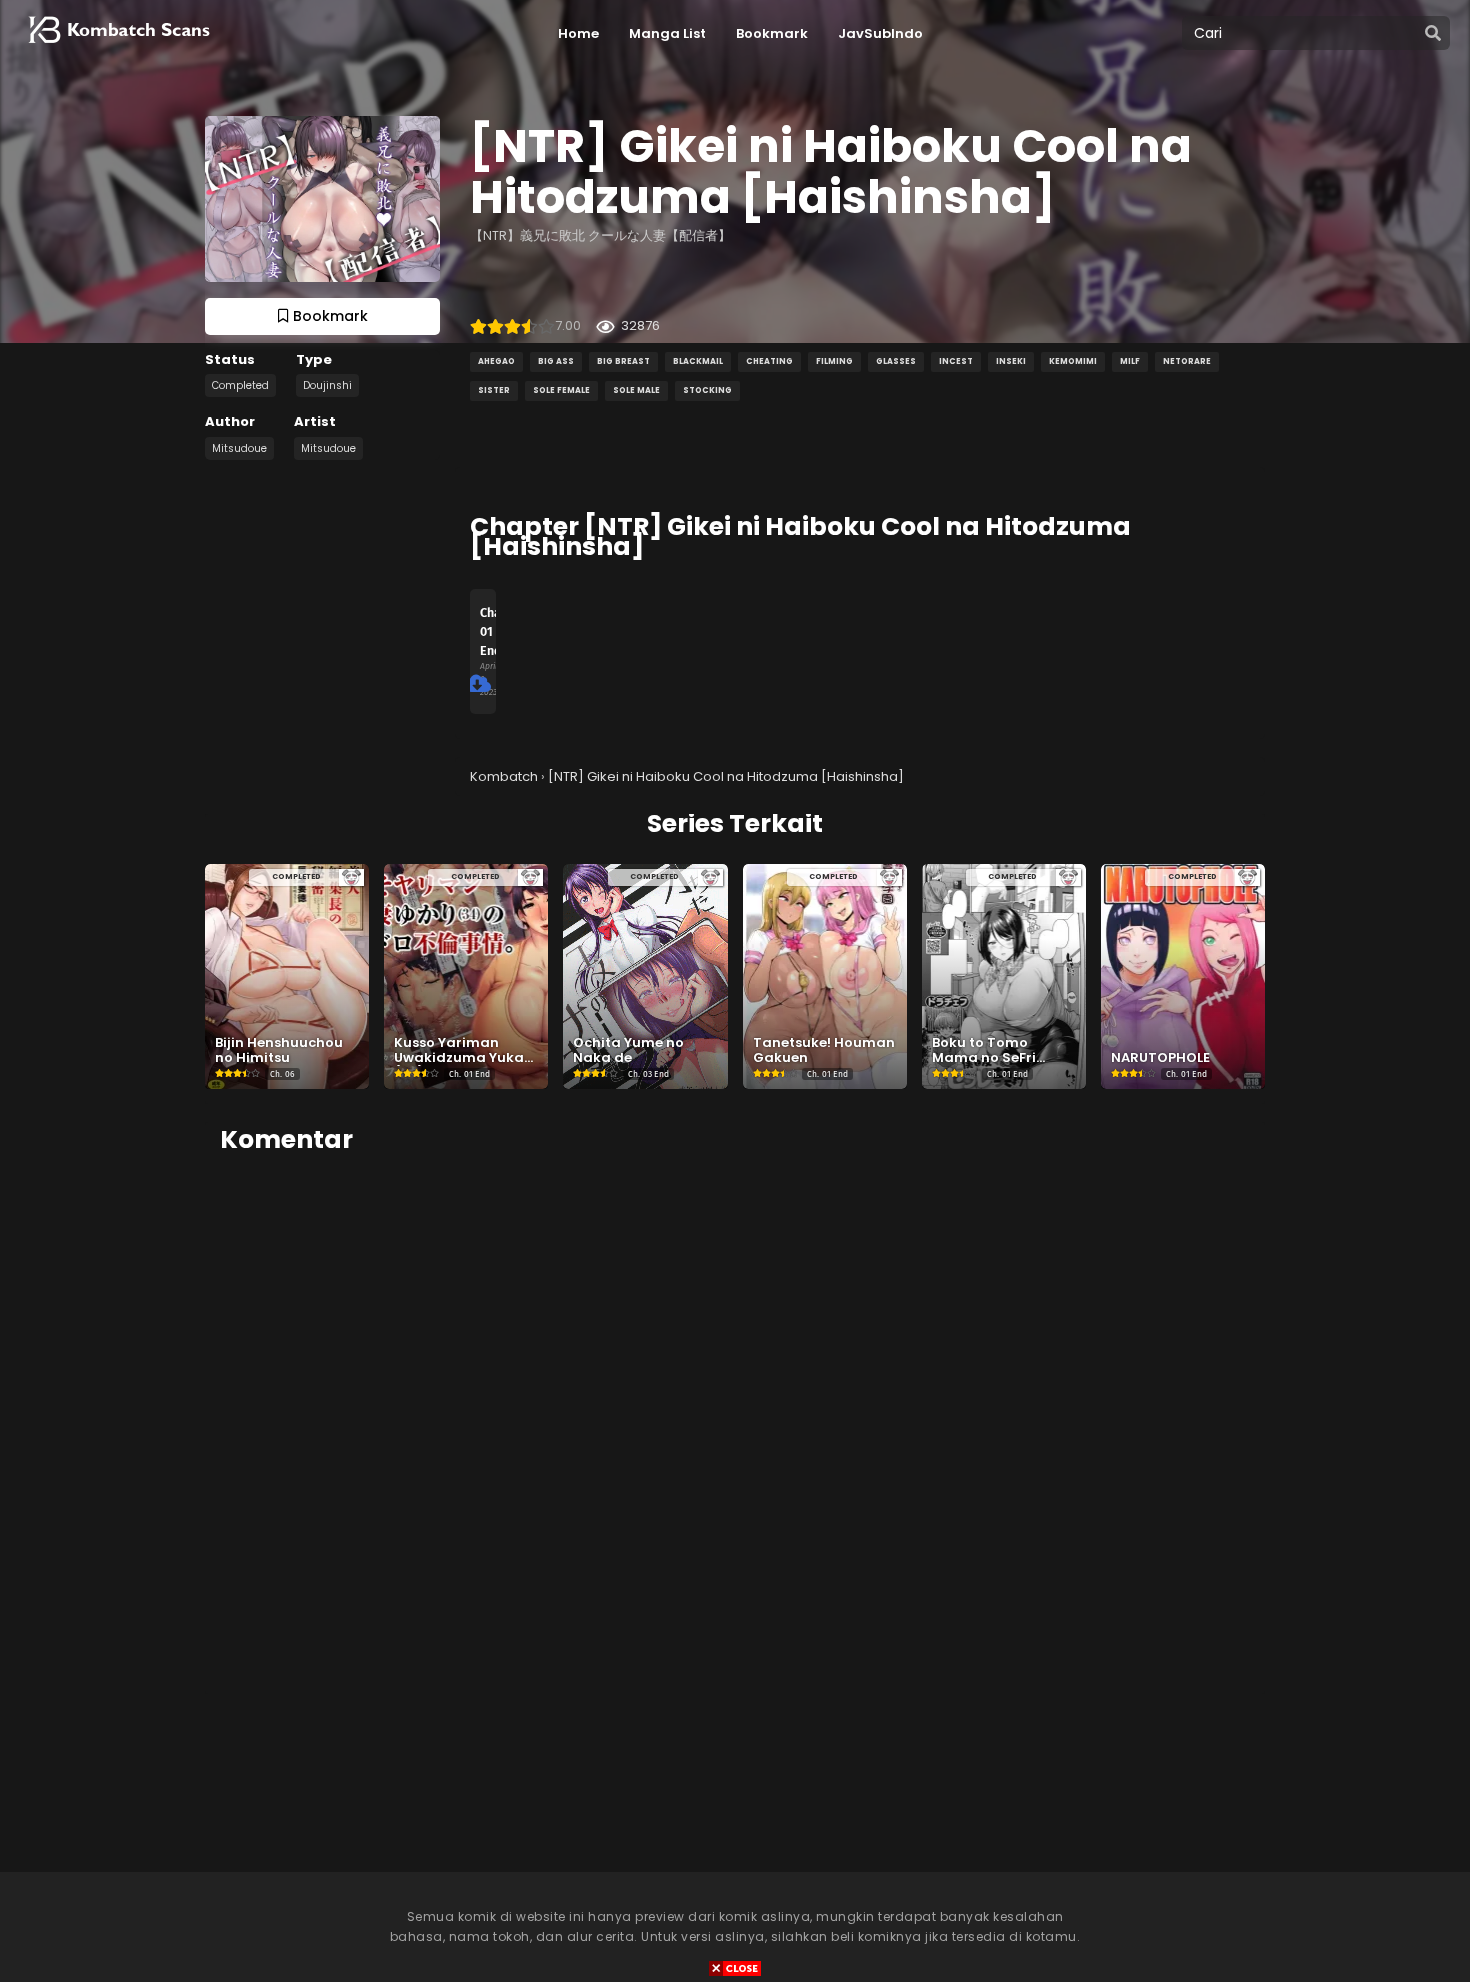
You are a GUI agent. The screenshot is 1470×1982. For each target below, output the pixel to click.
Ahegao (496, 361)
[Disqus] (735, 1423)
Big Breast (623, 361)
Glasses (896, 361)
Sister (494, 390)
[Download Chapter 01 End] (478, 684)
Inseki (1011, 361)
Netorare (1187, 361)
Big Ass (556, 361)
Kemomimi (1073, 361)
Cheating (769, 361)
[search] (1433, 34)
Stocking (707, 390)
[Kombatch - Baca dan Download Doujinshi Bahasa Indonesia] (117, 50)
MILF (1130, 361)
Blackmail (698, 361)
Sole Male (636, 390)
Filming (834, 361)
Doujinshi (327, 385)
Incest (956, 361)
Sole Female (561, 390)
